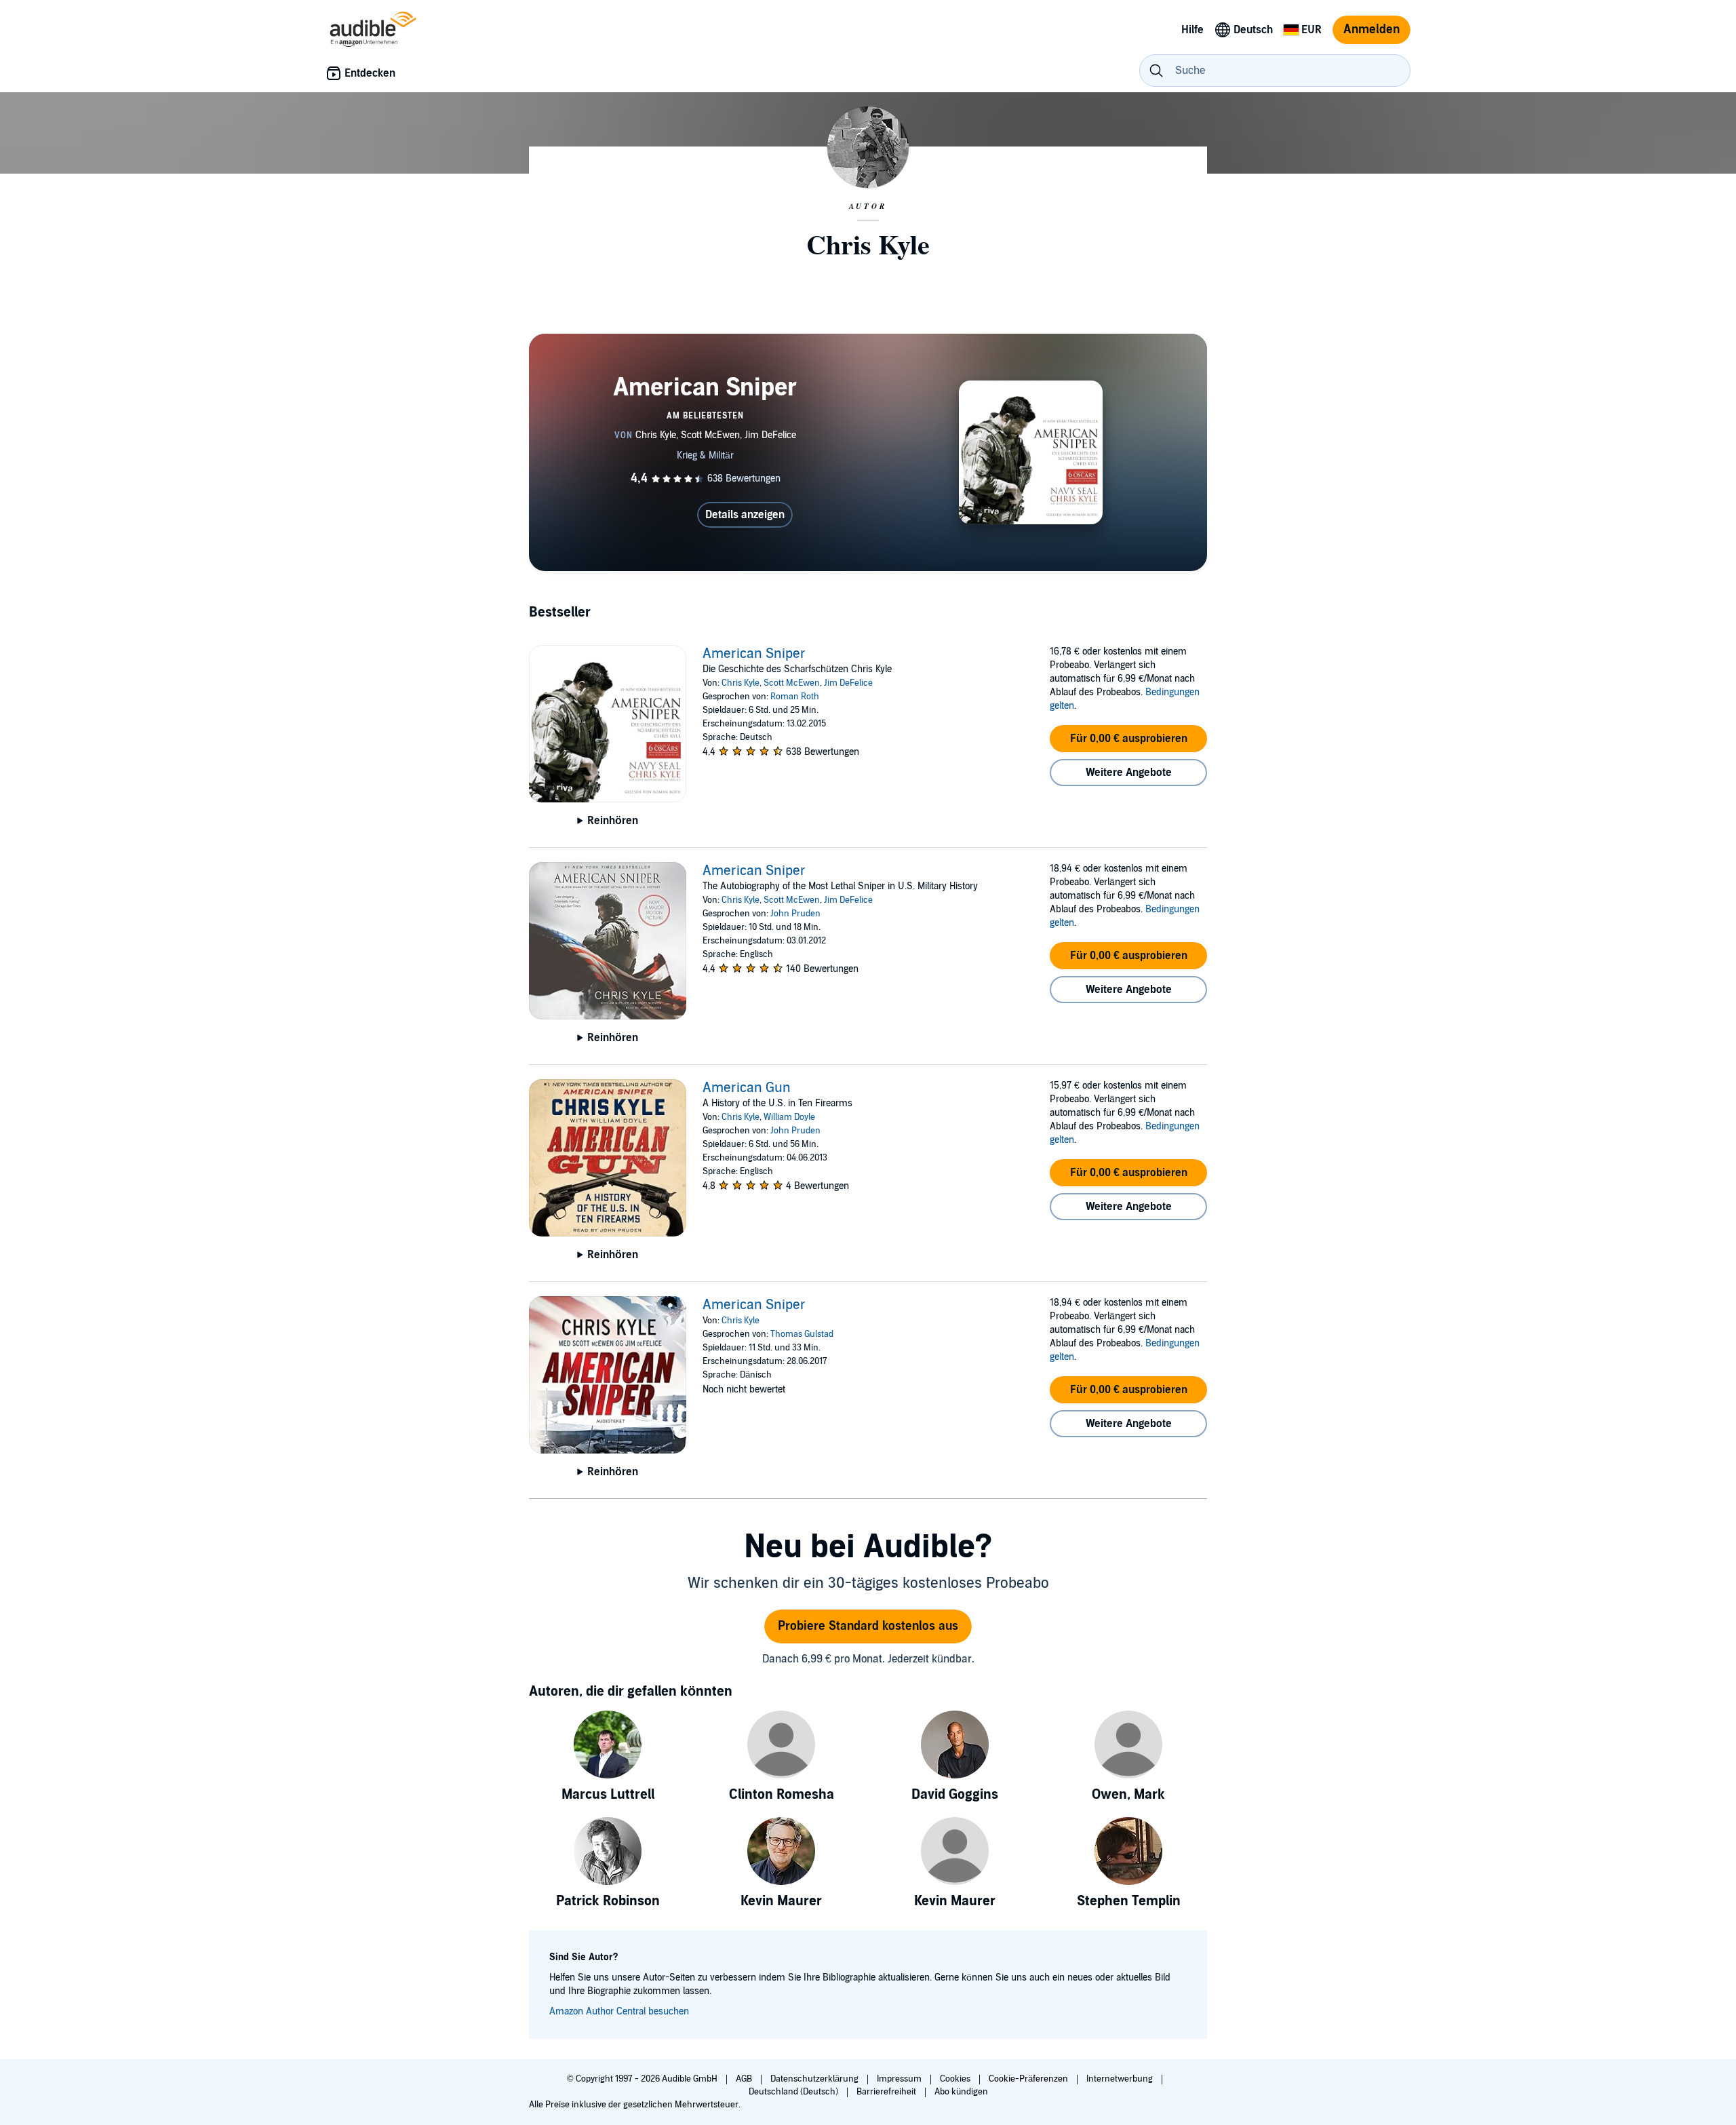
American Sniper (754, 654)
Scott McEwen (792, 683)
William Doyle (789, 1117)
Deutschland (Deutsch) (794, 2092)
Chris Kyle (741, 683)
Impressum (900, 2079)
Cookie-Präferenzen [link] (1028, 2079)
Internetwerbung (1121, 2079)
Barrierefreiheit (887, 2092)
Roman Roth (795, 697)
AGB (745, 2079)
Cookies (956, 2079)
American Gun (747, 1088)
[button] (1128, 739)
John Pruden (795, 914)
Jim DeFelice (848, 683)
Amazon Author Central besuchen (619, 2011)
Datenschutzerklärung (815, 2079)
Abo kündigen (961, 2092)
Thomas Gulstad (802, 1334)
